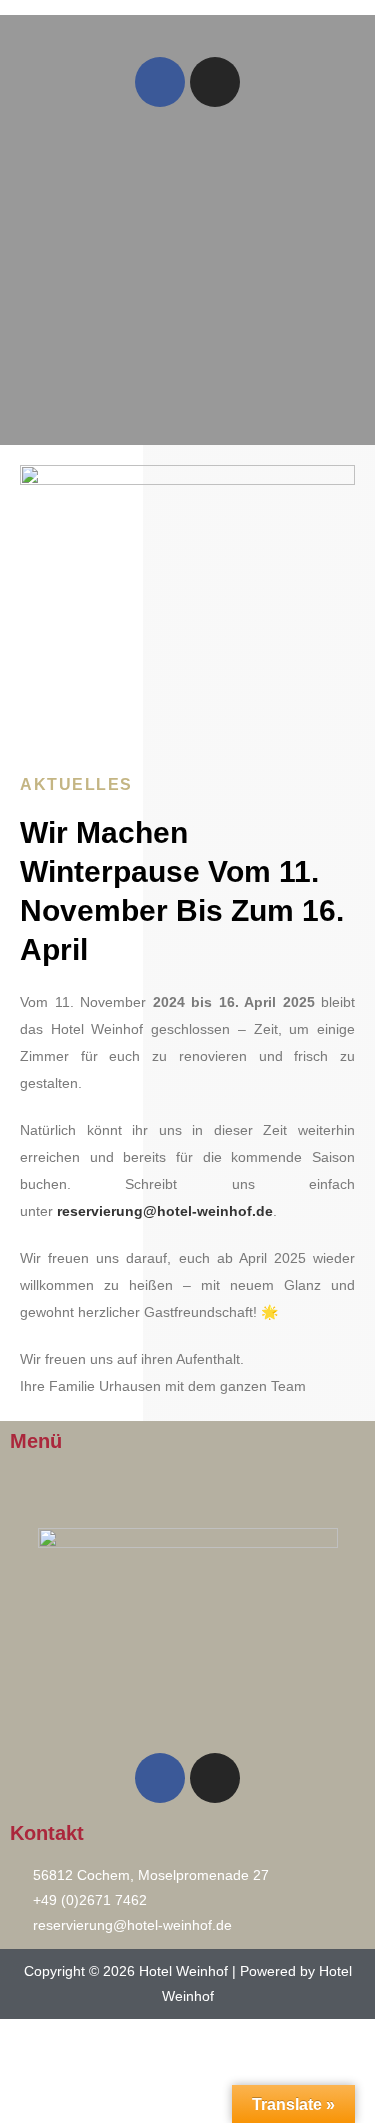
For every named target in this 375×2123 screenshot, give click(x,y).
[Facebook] (160, 82)
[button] (187, 28)
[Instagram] (215, 82)
